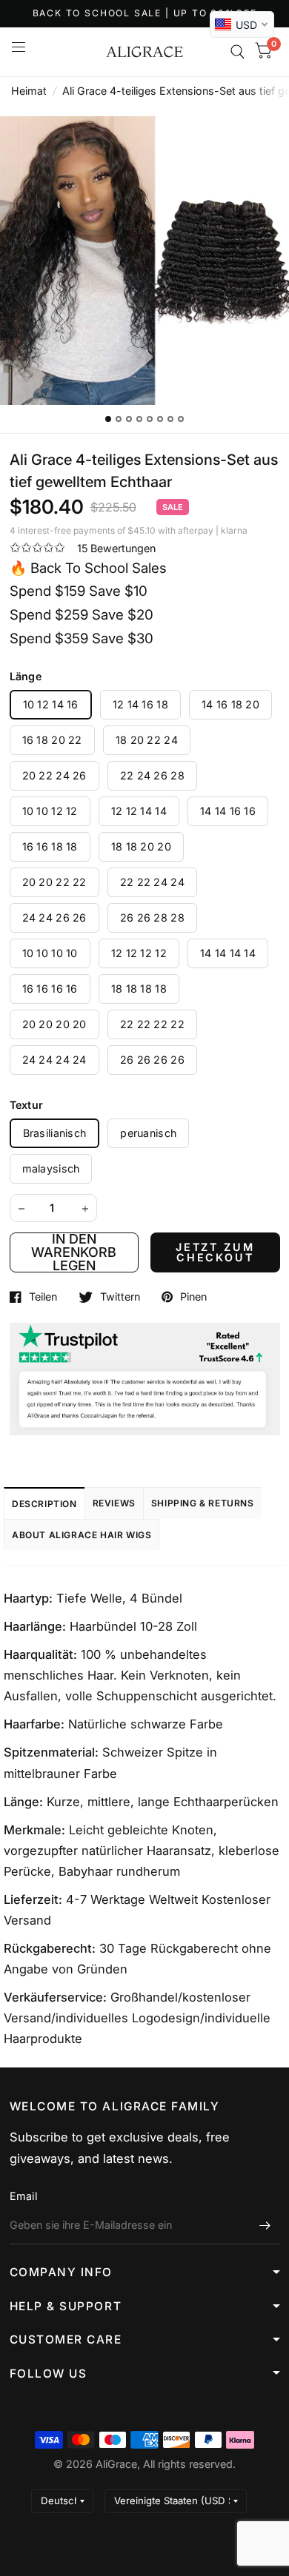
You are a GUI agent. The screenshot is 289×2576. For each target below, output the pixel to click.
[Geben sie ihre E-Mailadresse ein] (265, 2225)
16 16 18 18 (50, 846)
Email (23, 2196)
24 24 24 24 (54, 1060)
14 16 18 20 (230, 704)
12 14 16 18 (140, 704)
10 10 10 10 (50, 953)
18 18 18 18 (139, 989)
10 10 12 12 (50, 811)
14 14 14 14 (228, 953)
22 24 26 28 (152, 775)
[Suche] (237, 52)
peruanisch (148, 1133)
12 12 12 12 (139, 953)
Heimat (29, 91)
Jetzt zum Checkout (215, 1252)
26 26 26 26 (152, 1060)
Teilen (43, 1297)
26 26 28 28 (152, 918)
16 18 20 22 (52, 740)
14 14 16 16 (228, 811)
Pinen (193, 1297)
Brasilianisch (55, 1133)
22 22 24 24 (152, 882)
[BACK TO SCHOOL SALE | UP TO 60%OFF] (145, 14)
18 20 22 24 (147, 740)
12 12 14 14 (139, 811)
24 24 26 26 (54, 918)
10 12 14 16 (51, 704)
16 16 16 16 (50, 989)
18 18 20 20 (141, 846)
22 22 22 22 (152, 1024)
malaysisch (51, 1168)
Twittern (120, 1297)
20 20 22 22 (54, 882)
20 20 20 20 (54, 1024)
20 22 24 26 (54, 775)
